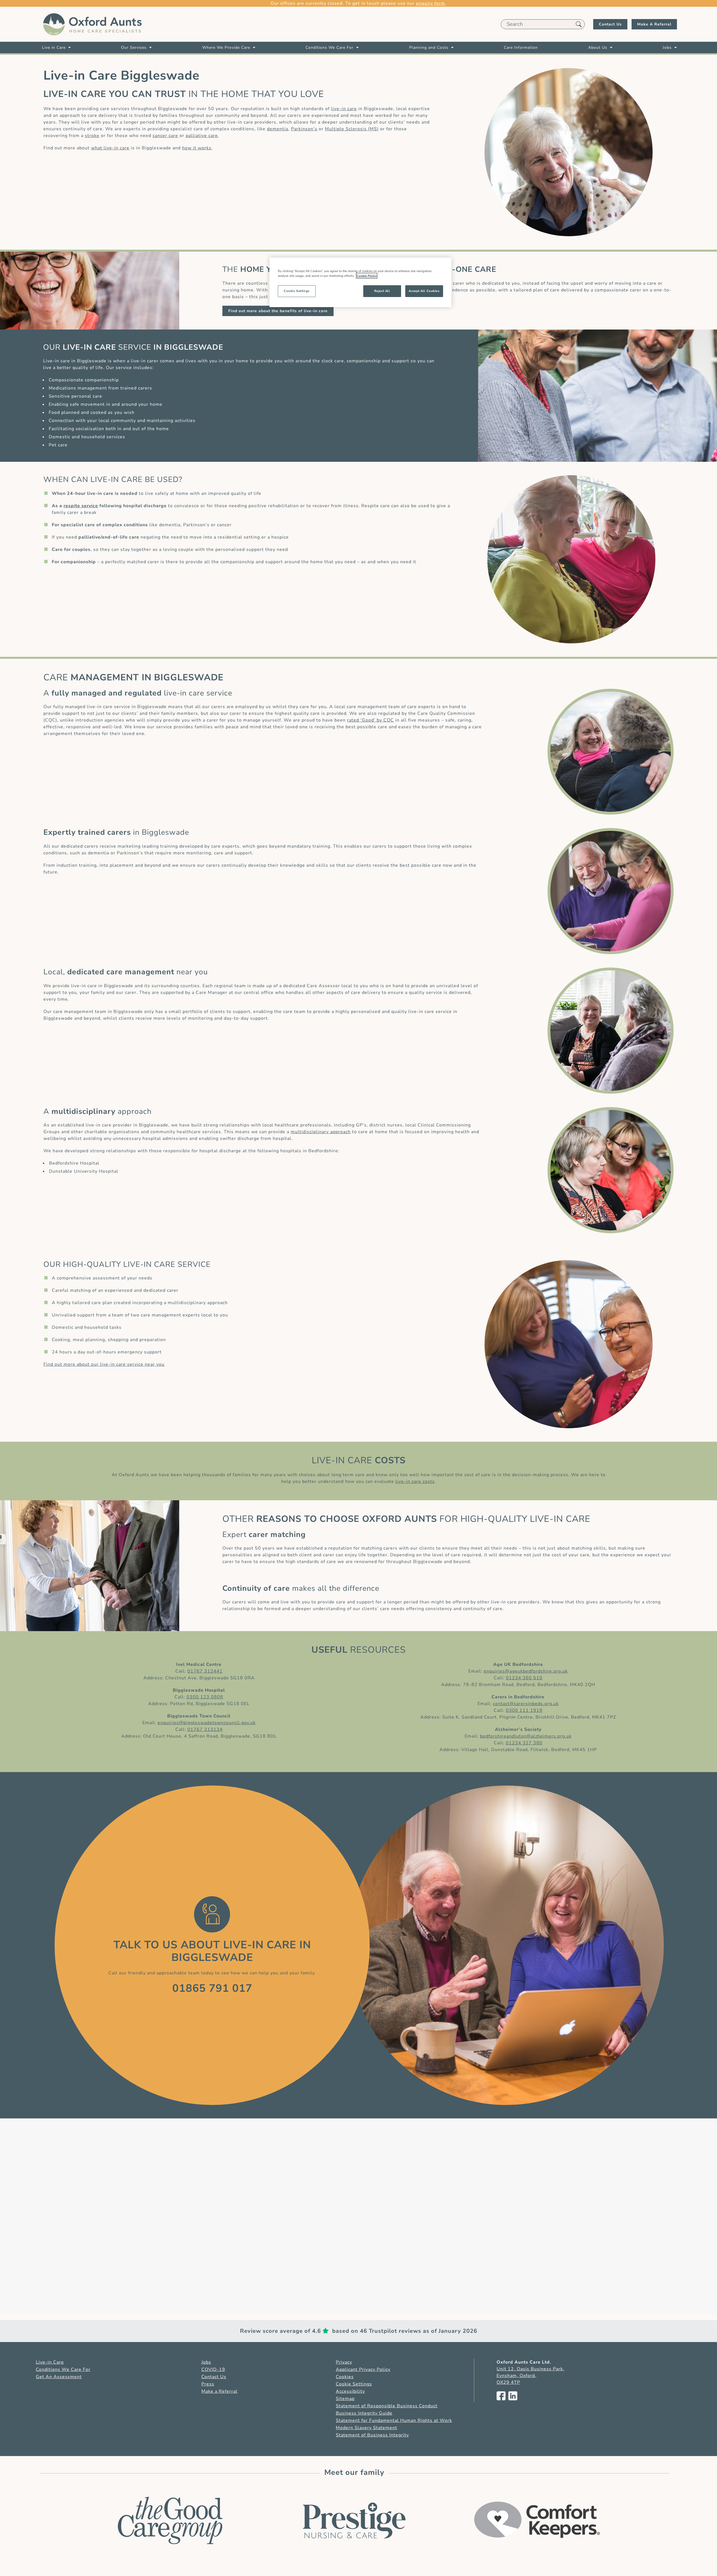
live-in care (344, 109)
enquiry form (430, 3)
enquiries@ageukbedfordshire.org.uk (526, 1671)
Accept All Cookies (424, 291)
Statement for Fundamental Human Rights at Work (394, 2420)
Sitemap (345, 2399)
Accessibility (350, 2391)
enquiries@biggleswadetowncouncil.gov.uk (207, 1723)
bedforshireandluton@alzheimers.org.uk (526, 1736)
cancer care (165, 136)
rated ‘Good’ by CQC (370, 720)
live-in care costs (415, 1481)
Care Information (521, 47)
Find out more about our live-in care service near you (104, 1364)
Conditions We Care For (330, 47)
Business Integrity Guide (364, 2413)
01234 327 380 (524, 1743)
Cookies (345, 2377)
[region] (360, 282)
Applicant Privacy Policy (363, 2369)
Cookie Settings (354, 2384)
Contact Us (610, 24)
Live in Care (54, 47)
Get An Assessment (59, 2377)
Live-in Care (50, 2362)
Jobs (667, 47)
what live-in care (110, 148)
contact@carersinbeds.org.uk (526, 1704)
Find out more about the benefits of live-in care (278, 311)
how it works (197, 148)
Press (208, 2384)
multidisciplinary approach (321, 1132)
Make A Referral (654, 24)
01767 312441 (205, 1671)
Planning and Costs (429, 47)
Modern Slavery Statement (366, 2428)
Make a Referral (219, 2391)
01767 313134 (205, 1729)
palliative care (202, 136)
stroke (92, 136)
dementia (278, 129)
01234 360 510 (524, 1678)
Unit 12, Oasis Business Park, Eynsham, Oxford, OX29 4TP (530, 2376)
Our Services (134, 47)
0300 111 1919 (524, 1710)
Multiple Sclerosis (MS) (352, 129)
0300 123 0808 (205, 1697)
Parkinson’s (304, 129)
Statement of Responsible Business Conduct (387, 2406)
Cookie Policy (367, 276)
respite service (81, 506)
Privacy (344, 2362)
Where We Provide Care (226, 47)
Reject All (382, 291)
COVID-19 (213, 2369)
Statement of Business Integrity (372, 2435)
